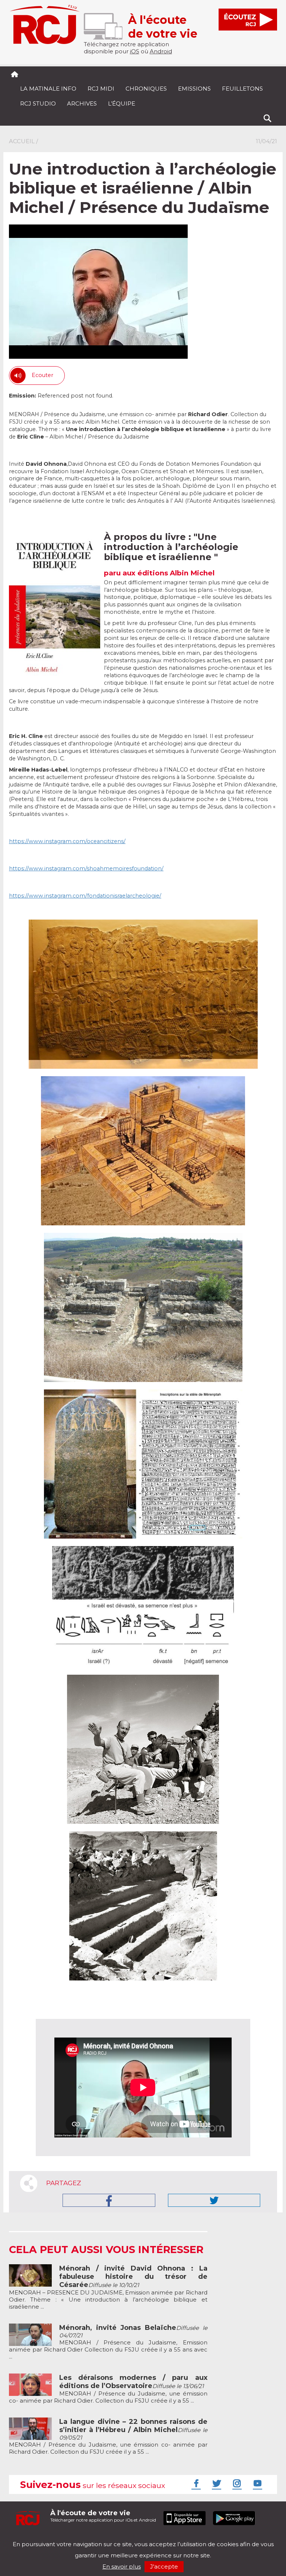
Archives (82, 103)
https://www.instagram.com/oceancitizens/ (67, 841)
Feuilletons (242, 89)
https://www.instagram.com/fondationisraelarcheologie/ (85, 896)
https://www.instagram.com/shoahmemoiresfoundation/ (86, 868)
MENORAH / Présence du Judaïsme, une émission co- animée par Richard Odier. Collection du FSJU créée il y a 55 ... (108, 2389)
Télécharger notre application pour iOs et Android (103, 2516)
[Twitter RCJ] (216, 2483)
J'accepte (164, 2566)
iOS (135, 51)
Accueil (22, 141)
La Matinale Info (48, 89)
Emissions (194, 89)
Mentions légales (32, 2538)
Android (161, 51)
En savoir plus (122, 2566)
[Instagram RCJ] (236, 2483)
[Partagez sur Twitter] (214, 2200)
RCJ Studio (38, 103)
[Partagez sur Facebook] (109, 2200)
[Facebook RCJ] (195, 2483)
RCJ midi (101, 89)
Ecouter (42, 375)
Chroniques (146, 89)
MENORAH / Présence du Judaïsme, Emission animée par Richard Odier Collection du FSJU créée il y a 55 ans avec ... (108, 2342)
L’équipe (122, 103)
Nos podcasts (134, 2538)
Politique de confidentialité (85, 2538)
